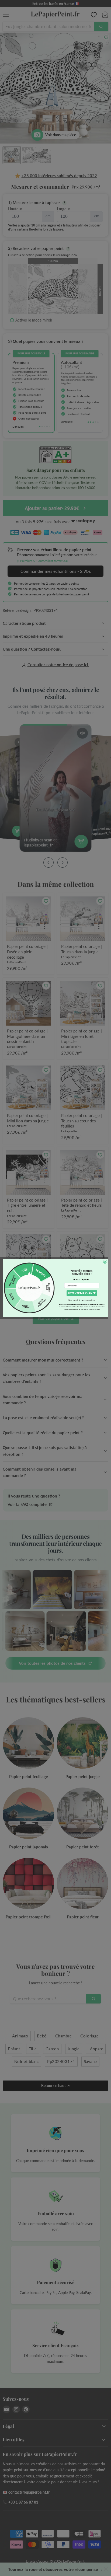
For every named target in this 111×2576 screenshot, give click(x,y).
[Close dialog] (105, 1262)
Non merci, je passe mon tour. (82, 1300)
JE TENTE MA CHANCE (82, 1293)
